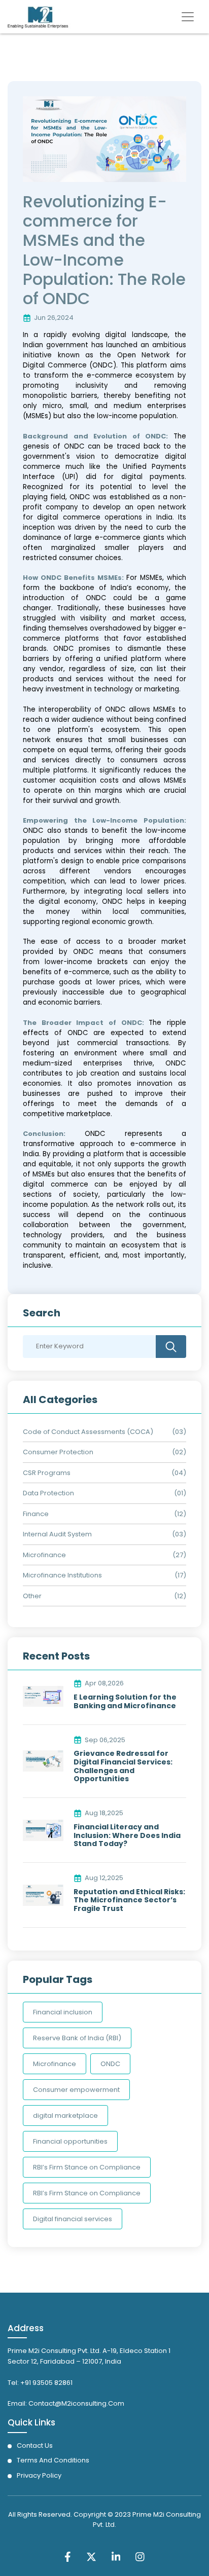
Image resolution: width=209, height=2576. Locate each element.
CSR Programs (47, 1473)
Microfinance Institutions (62, 1575)
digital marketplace (65, 2115)
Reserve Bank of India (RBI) (77, 2038)
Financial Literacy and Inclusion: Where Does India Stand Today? (127, 1835)
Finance (36, 1514)
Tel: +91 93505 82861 (40, 2383)
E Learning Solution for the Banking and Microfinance (125, 1702)
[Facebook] (68, 2556)
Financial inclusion (63, 2012)
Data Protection (48, 1493)
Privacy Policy (39, 2475)
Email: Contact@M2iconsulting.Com (66, 2403)
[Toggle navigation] (188, 17)
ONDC (110, 2064)
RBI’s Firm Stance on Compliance (87, 2167)
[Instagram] (140, 2556)
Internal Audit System (57, 1534)
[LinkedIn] (116, 2556)
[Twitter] (91, 2556)
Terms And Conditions (53, 2460)
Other (32, 1596)
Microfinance (44, 1555)
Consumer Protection (58, 1452)
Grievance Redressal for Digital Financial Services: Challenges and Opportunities (123, 1766)
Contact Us (35, 2445)
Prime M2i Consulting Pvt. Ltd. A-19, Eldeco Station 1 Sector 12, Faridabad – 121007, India (89, 2356)
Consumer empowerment (76, 2090)
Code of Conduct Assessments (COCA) (88, 1432)
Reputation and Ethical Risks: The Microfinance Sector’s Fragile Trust (129, 1900)
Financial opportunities (70, 2141)
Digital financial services (73, 2219)
